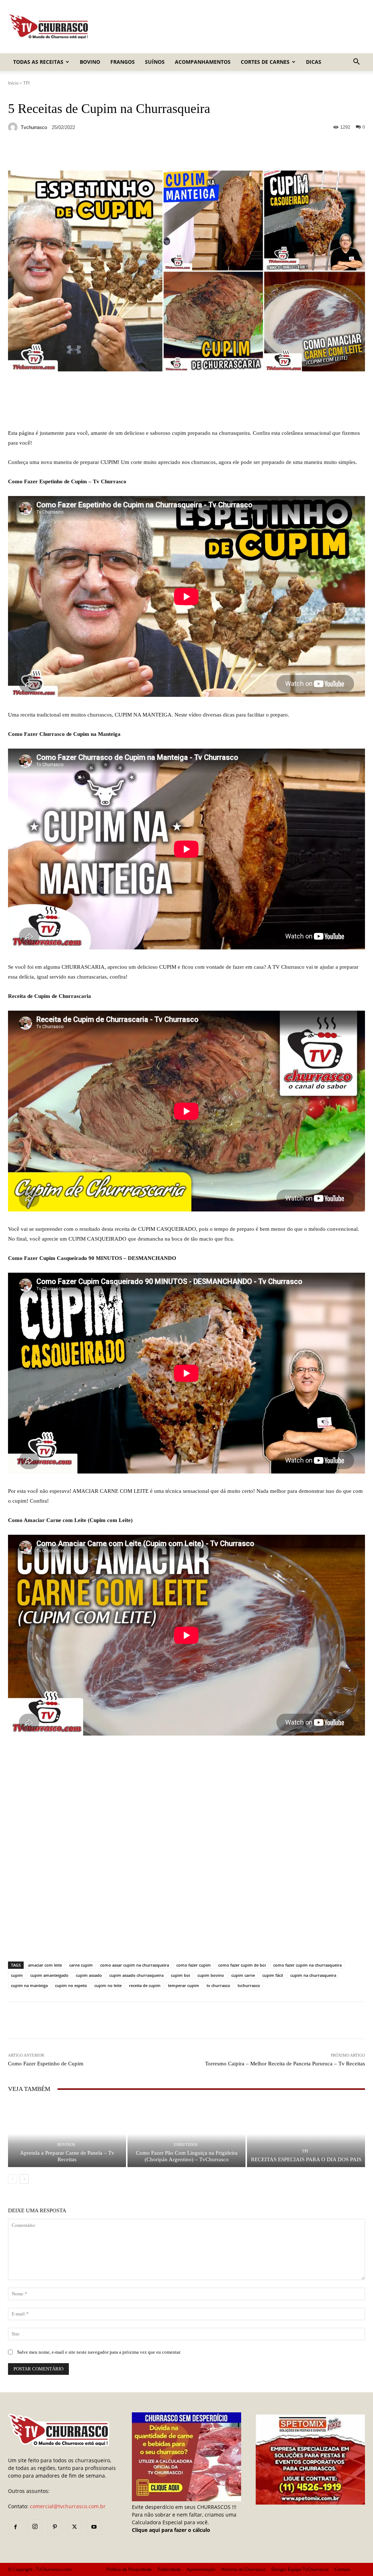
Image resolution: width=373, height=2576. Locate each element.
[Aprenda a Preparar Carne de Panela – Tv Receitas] (67, 2134)
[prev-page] (13, 2179)
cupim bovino (211, 1975)
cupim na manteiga (29, 1985)
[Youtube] (94, 2527)
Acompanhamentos (203, 62)
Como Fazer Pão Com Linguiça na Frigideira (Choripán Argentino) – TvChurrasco (187, 2156)
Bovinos (66, 2145)
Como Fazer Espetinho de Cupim (46, 2064)
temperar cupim (184, 1985)
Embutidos (186, 2145)
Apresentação (201, 2569)
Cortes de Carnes (265, 62)
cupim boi (180, 1975)
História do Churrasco (243, 2569)
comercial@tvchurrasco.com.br (68, 2506)
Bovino (90, 62)
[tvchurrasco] (14, 127)
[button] (356, 63)
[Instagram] (35, 2527)
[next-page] (24, 2179)
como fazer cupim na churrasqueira (307, 1965)
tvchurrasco (34, 127)
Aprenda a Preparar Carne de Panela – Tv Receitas (67, 2156)
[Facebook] (15, 2527)
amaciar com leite (45, 1965)
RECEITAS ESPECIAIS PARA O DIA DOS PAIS (306, 2159)
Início (13, 83)
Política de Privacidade (129, 2569)
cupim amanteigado (49, 1975)
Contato (342, 2569)
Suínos (155, 62)
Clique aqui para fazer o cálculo (171, 2530)
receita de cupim (145, 1985)
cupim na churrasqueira (313, 1975)
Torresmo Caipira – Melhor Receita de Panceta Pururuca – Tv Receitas (285, 2064)
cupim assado (89, 1975)
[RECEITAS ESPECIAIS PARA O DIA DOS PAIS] (306, 2134)
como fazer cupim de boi (242, 1965)
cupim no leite (108, 1985)
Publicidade (169, 2569)
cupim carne (243, 1975)
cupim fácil (273, 1975)
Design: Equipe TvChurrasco (300, 2569)
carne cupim (81, 1965)
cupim (17, 1975)
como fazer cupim (194, 1965)
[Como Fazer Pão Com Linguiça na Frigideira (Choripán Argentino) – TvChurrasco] (186, 2134)
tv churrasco (218, 1985)
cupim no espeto (71, 1985)
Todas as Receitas (38, 62)
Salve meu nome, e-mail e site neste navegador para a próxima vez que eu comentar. (99, 2352)
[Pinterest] (55, 2527)
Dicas (314, 62)
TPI (26, 83)
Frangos (123, 62)
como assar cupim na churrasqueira (135, 1965)
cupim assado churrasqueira (136, 1975)
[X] (74, 2527)
